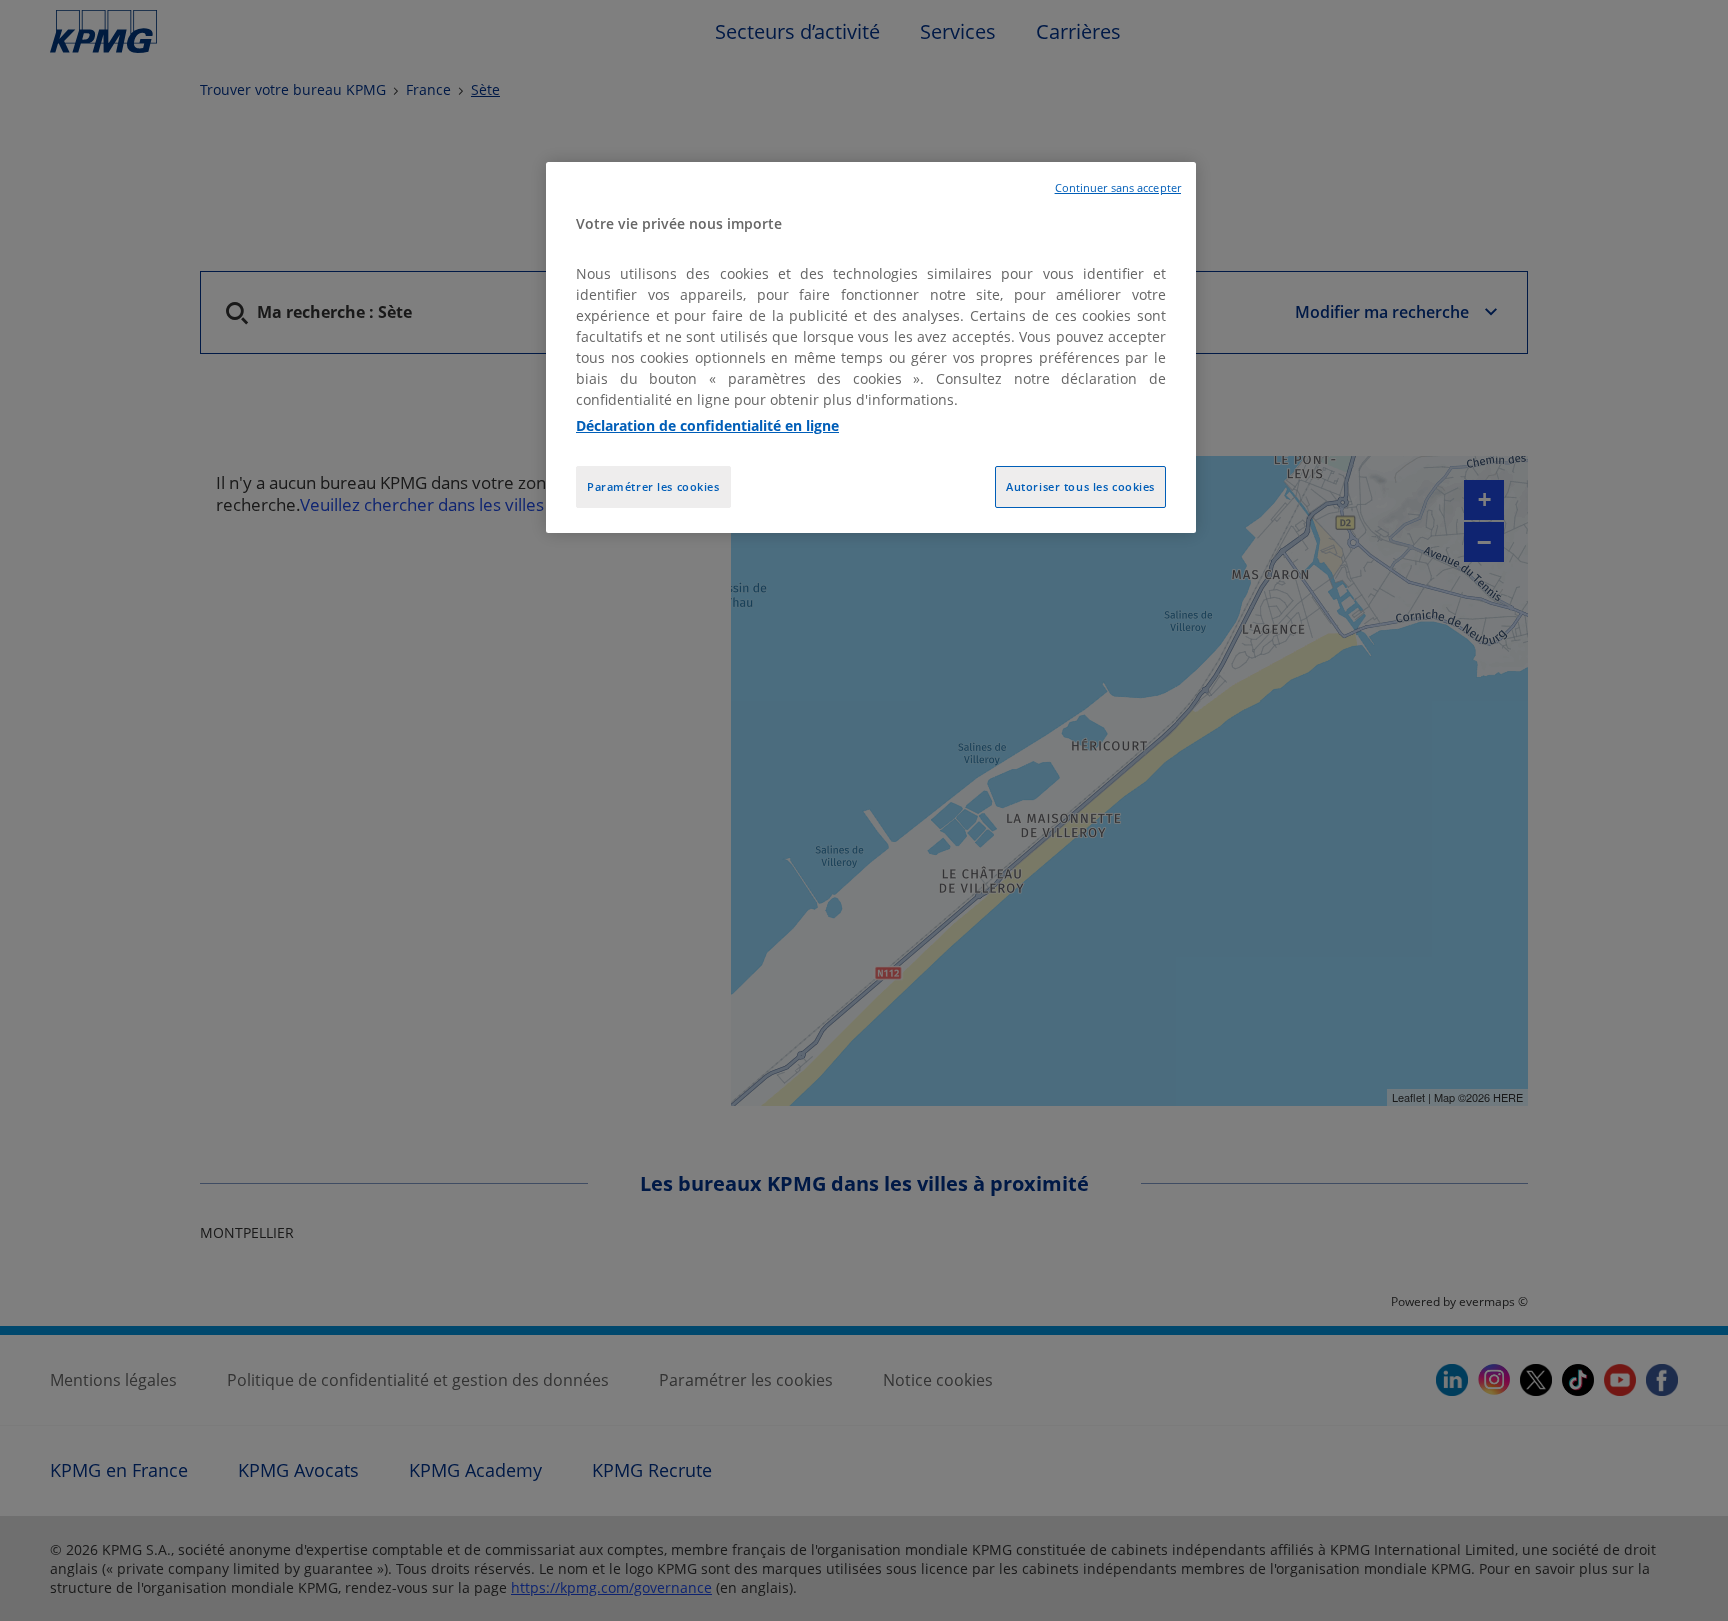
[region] (871, 347)
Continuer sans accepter (1118, 188)
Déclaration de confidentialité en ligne (707, 425)
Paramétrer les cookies (653, 486)
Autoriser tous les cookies (1080, 486)
